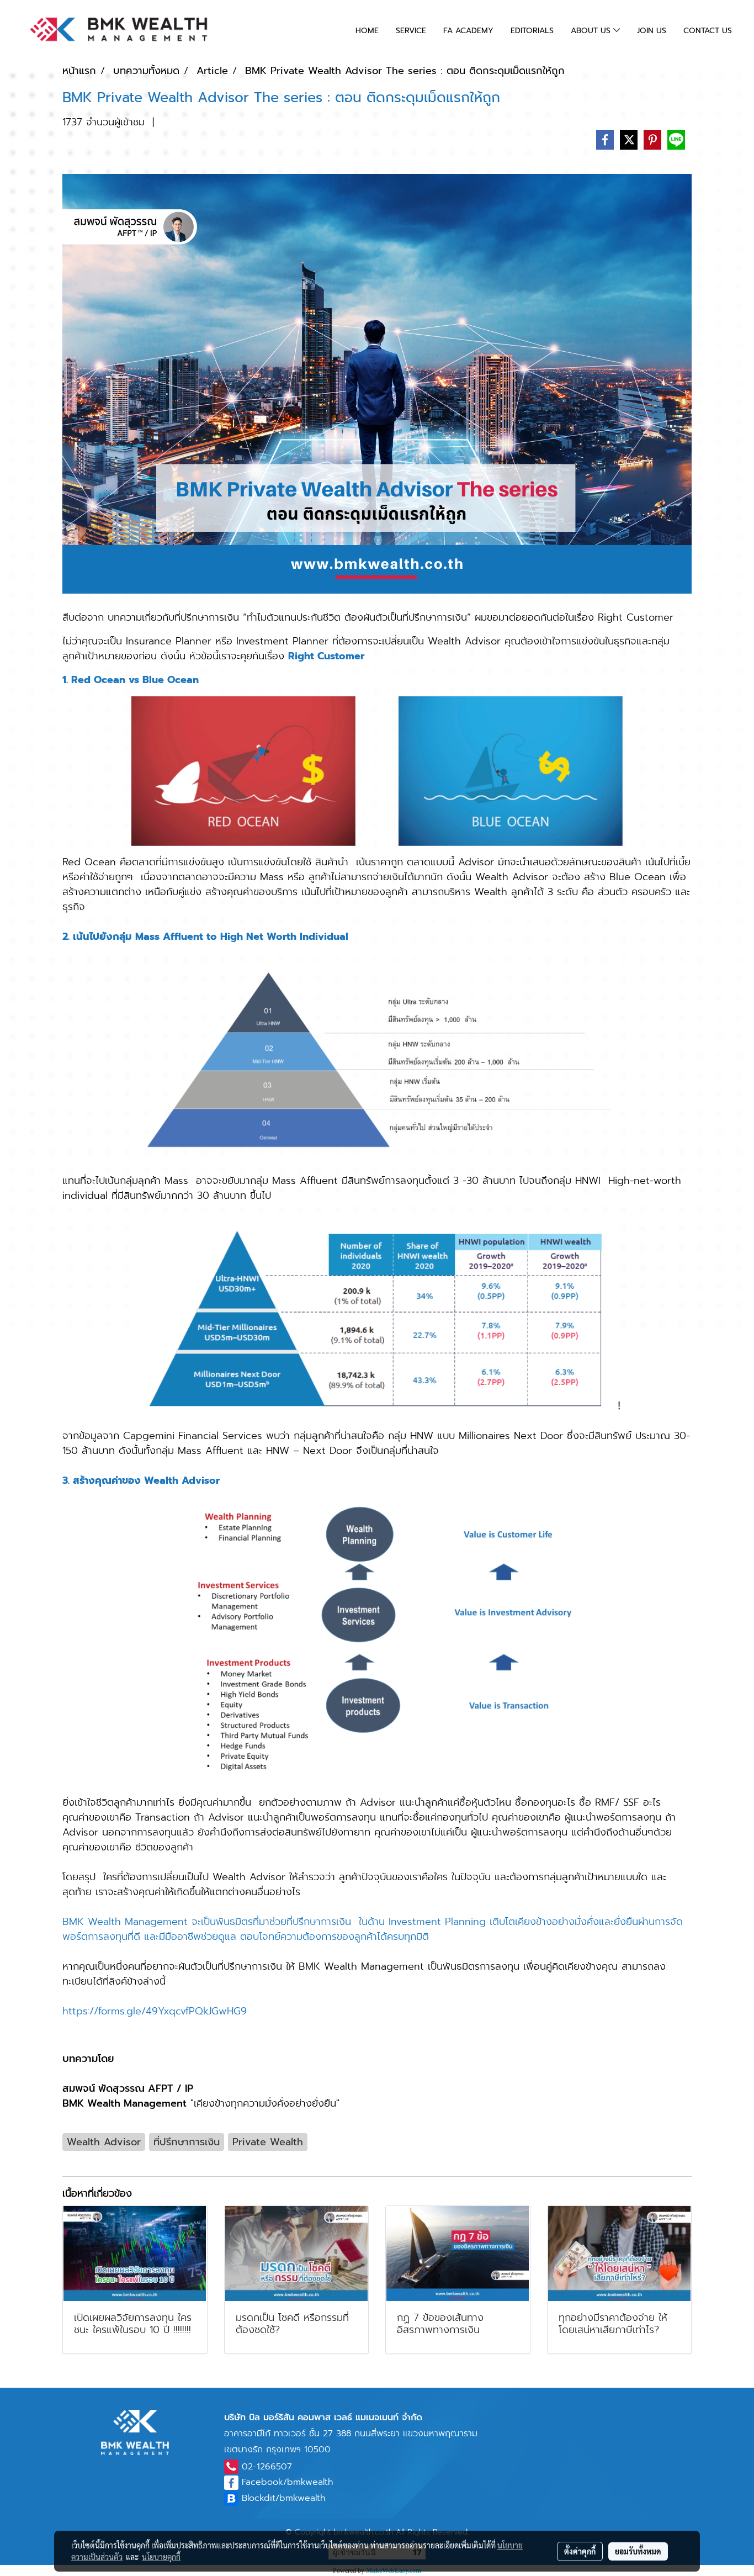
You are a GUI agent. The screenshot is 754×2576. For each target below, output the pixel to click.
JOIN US (652, 31)
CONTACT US (708, 31)
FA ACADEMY (468, 31)
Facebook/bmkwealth (287, 2482)
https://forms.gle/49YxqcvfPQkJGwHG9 (155, 2011)
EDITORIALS (532, 31)
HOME (367, 31)
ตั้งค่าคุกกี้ (580, 2551)
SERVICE (411, 31)
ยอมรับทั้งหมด (638, 2551)
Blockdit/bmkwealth (283, 2498)
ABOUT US (592, 31)
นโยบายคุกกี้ (161, 2557)
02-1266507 (267, 2467)
